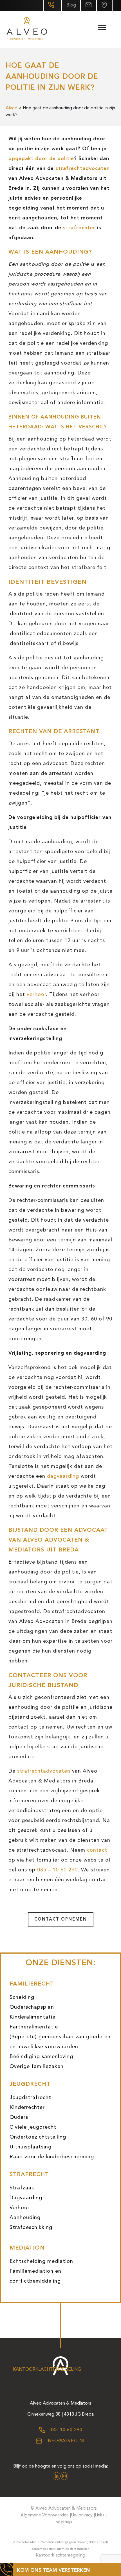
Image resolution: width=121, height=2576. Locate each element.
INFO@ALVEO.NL (65, 2441)
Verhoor (20, 2208)
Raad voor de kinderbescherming (52, 2157)
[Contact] (104, 6)
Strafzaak (22, 2188)
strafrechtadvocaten (83, 169)
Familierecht (32, 1984)
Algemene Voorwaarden (45, 2515)
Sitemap (64, 2522)
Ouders (19, 2117)
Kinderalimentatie (33, 2017)
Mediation (27, 2248)
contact (97, 1850)
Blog (71, 5)
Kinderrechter (27, 2108)
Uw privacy (82, 2515)
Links (100, 2515)
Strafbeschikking (31, 2228)
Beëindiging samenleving (41, 2057)
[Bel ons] (52, 6)
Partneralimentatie (34, 2027)
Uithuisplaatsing (31, 2147)
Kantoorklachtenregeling (47, 2370)
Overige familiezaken (37, 2067)
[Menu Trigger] (102, 28)
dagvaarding (63, 1476)
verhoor (36, 995)
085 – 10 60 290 (57, 1870)
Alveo (12, 108)
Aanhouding (25, 2218)
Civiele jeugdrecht (33, 2127)
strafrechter (79, 228)
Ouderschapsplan (32, 2007)
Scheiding (22, 1997)
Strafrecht (29, 2175)
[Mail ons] (88, 6)
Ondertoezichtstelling (38, 2137)
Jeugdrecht (30, 2084)
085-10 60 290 (65, 2430)
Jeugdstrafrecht (30, 2098)
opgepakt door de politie (41, 159)
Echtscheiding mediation (41, 2261)
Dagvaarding (26, 2198)
